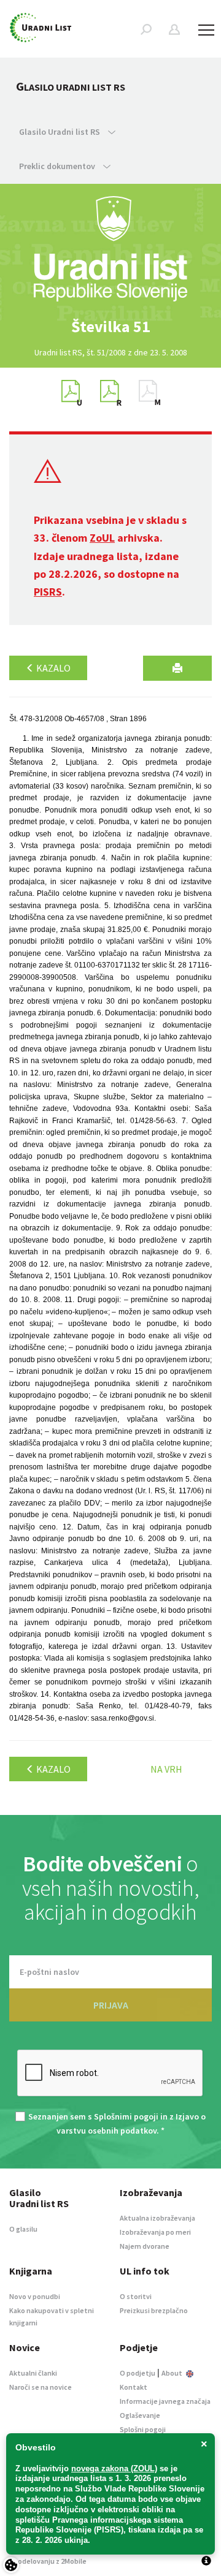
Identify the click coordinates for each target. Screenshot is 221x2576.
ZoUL (102, 538)
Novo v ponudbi (35, 2296)
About (173, 2373)
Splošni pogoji (143, 2429)
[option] (110, 327)
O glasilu (23, 2229)
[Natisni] (177, 668)
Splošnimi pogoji (126, 2116)
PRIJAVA (111, 2005)
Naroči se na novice (41, 2387)
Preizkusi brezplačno (154, 2310)
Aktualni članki (33, 2373)
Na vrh (166, 1769)
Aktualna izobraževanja (157, 2218)
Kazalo (52, 668)
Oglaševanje (140, 2415)
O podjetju (138, 2373)
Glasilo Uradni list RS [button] (60, 132)
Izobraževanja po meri (155, 2232)
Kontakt (134, 2387)
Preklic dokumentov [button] (58, 166)
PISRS (48, 592)
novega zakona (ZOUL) (114, 2468)
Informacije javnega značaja (165, 2401)
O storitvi (136, 2296)
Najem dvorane (145, 2246)
